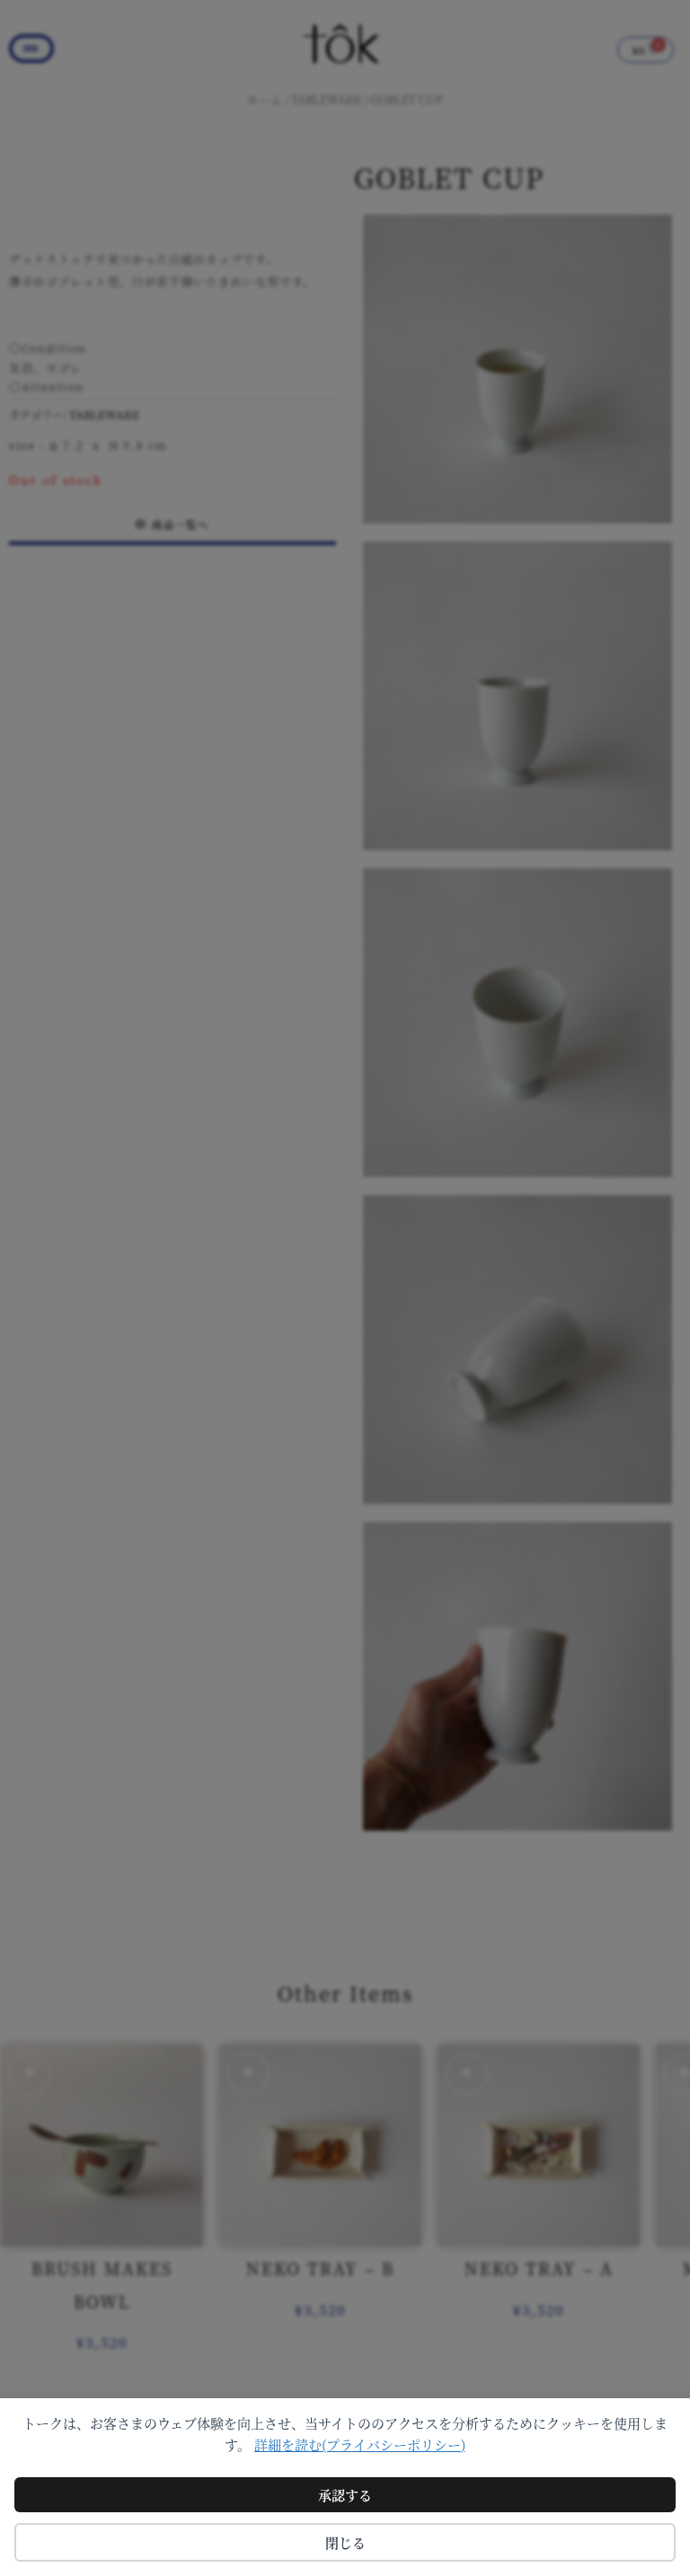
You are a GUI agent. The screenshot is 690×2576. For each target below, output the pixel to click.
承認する (345, 2495)
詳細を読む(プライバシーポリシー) (360, 2444)
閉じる (345, 2542)
